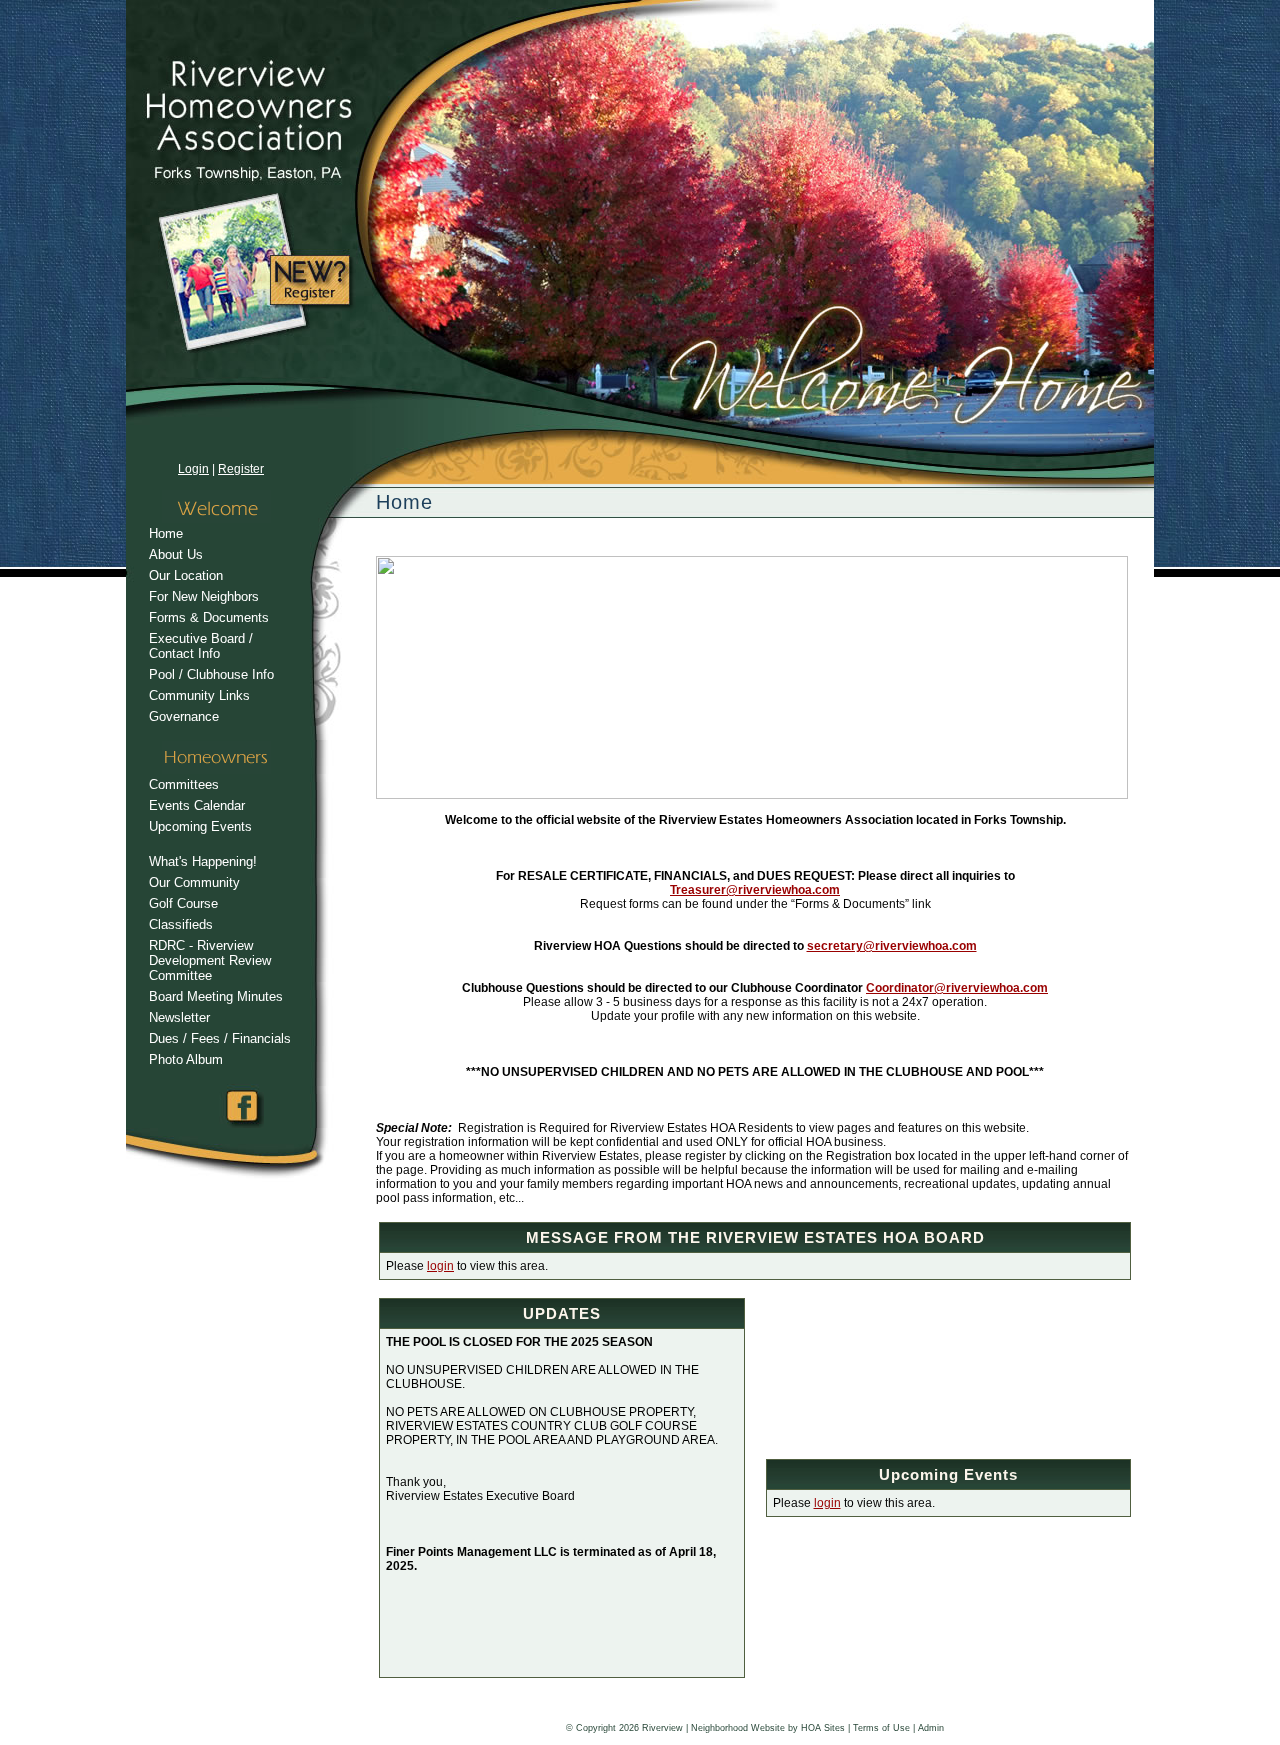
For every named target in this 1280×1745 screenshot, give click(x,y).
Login (193, 469)
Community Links (199, 695)
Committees (184, 784)
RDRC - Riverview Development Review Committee (210, 960)
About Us (176, 554)
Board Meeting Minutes (216, 996)
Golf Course (183, 903)
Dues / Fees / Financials (220, 1038)
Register (241, 469)
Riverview (662, 1728)
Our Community (194, 882)
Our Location (186, 575)
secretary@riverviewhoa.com (892, 946)
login (440, 1266)
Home (166, 533)
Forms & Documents (209, 617)
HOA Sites (823, 1728)
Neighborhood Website (738, 1728)
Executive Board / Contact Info (201, 646)
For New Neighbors (204, 596)
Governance (184, 716)
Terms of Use (881, 1728)
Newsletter (179, 1017)
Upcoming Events (200, 826)
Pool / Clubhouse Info (211, 674)
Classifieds (181, 924)
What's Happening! (203, 861)
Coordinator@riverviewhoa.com (957, 988)
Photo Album (186, 1059)
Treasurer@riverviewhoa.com (755, 890)
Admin (931, 1728)
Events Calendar (197, 805)
